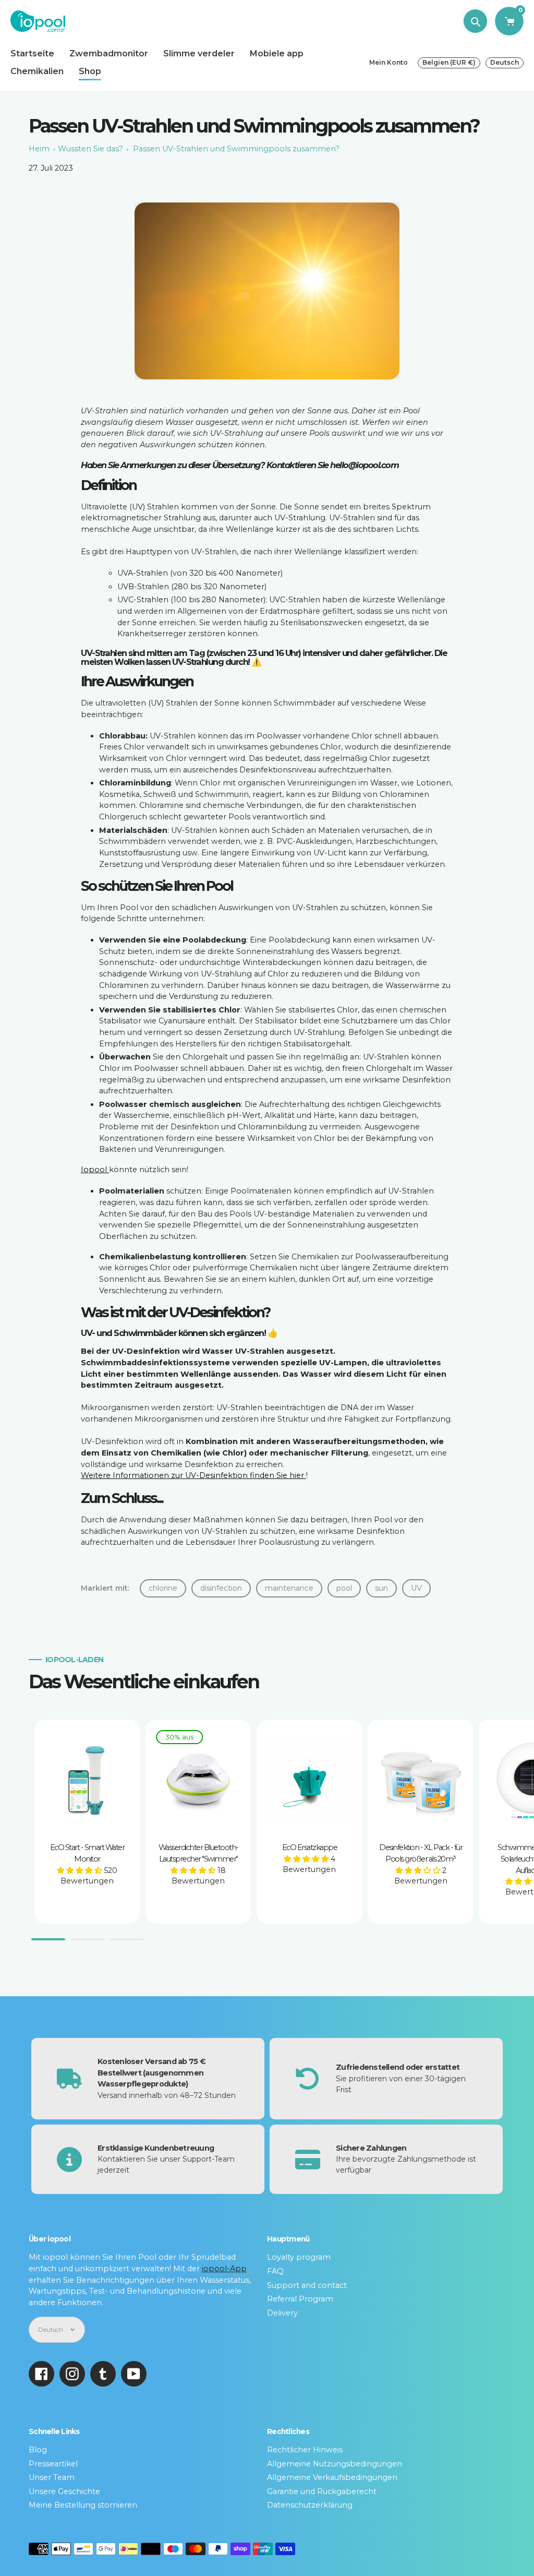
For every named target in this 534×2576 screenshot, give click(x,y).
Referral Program (300, 2299)
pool (344, 1588)
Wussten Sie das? (90, 149)
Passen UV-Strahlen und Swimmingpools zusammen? (236, 149)
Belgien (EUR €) (449, 62)
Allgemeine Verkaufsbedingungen (332, 2477)
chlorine (163, 1588)
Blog (38, 2450)
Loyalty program (299, 2257)
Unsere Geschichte (64, 2491)
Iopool (95, 1170)
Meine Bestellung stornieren (83, 2505)
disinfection (221, 1588)
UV (416, 1588)
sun (381, 1588)
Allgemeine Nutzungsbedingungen (335, 2464)
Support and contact (307, 2285)
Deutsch (505, 62)
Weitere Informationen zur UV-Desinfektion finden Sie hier (193, 1475)
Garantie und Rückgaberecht (322, 2491)
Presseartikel (53, 2464)
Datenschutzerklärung (310, 2505)
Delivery (282, 2313)
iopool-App (224, 2269)
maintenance (289, 1588)
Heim (39, 149)
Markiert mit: (105, 1588)
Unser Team (52, 2477)
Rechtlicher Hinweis (305, 2450)
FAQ (275, 2271)
